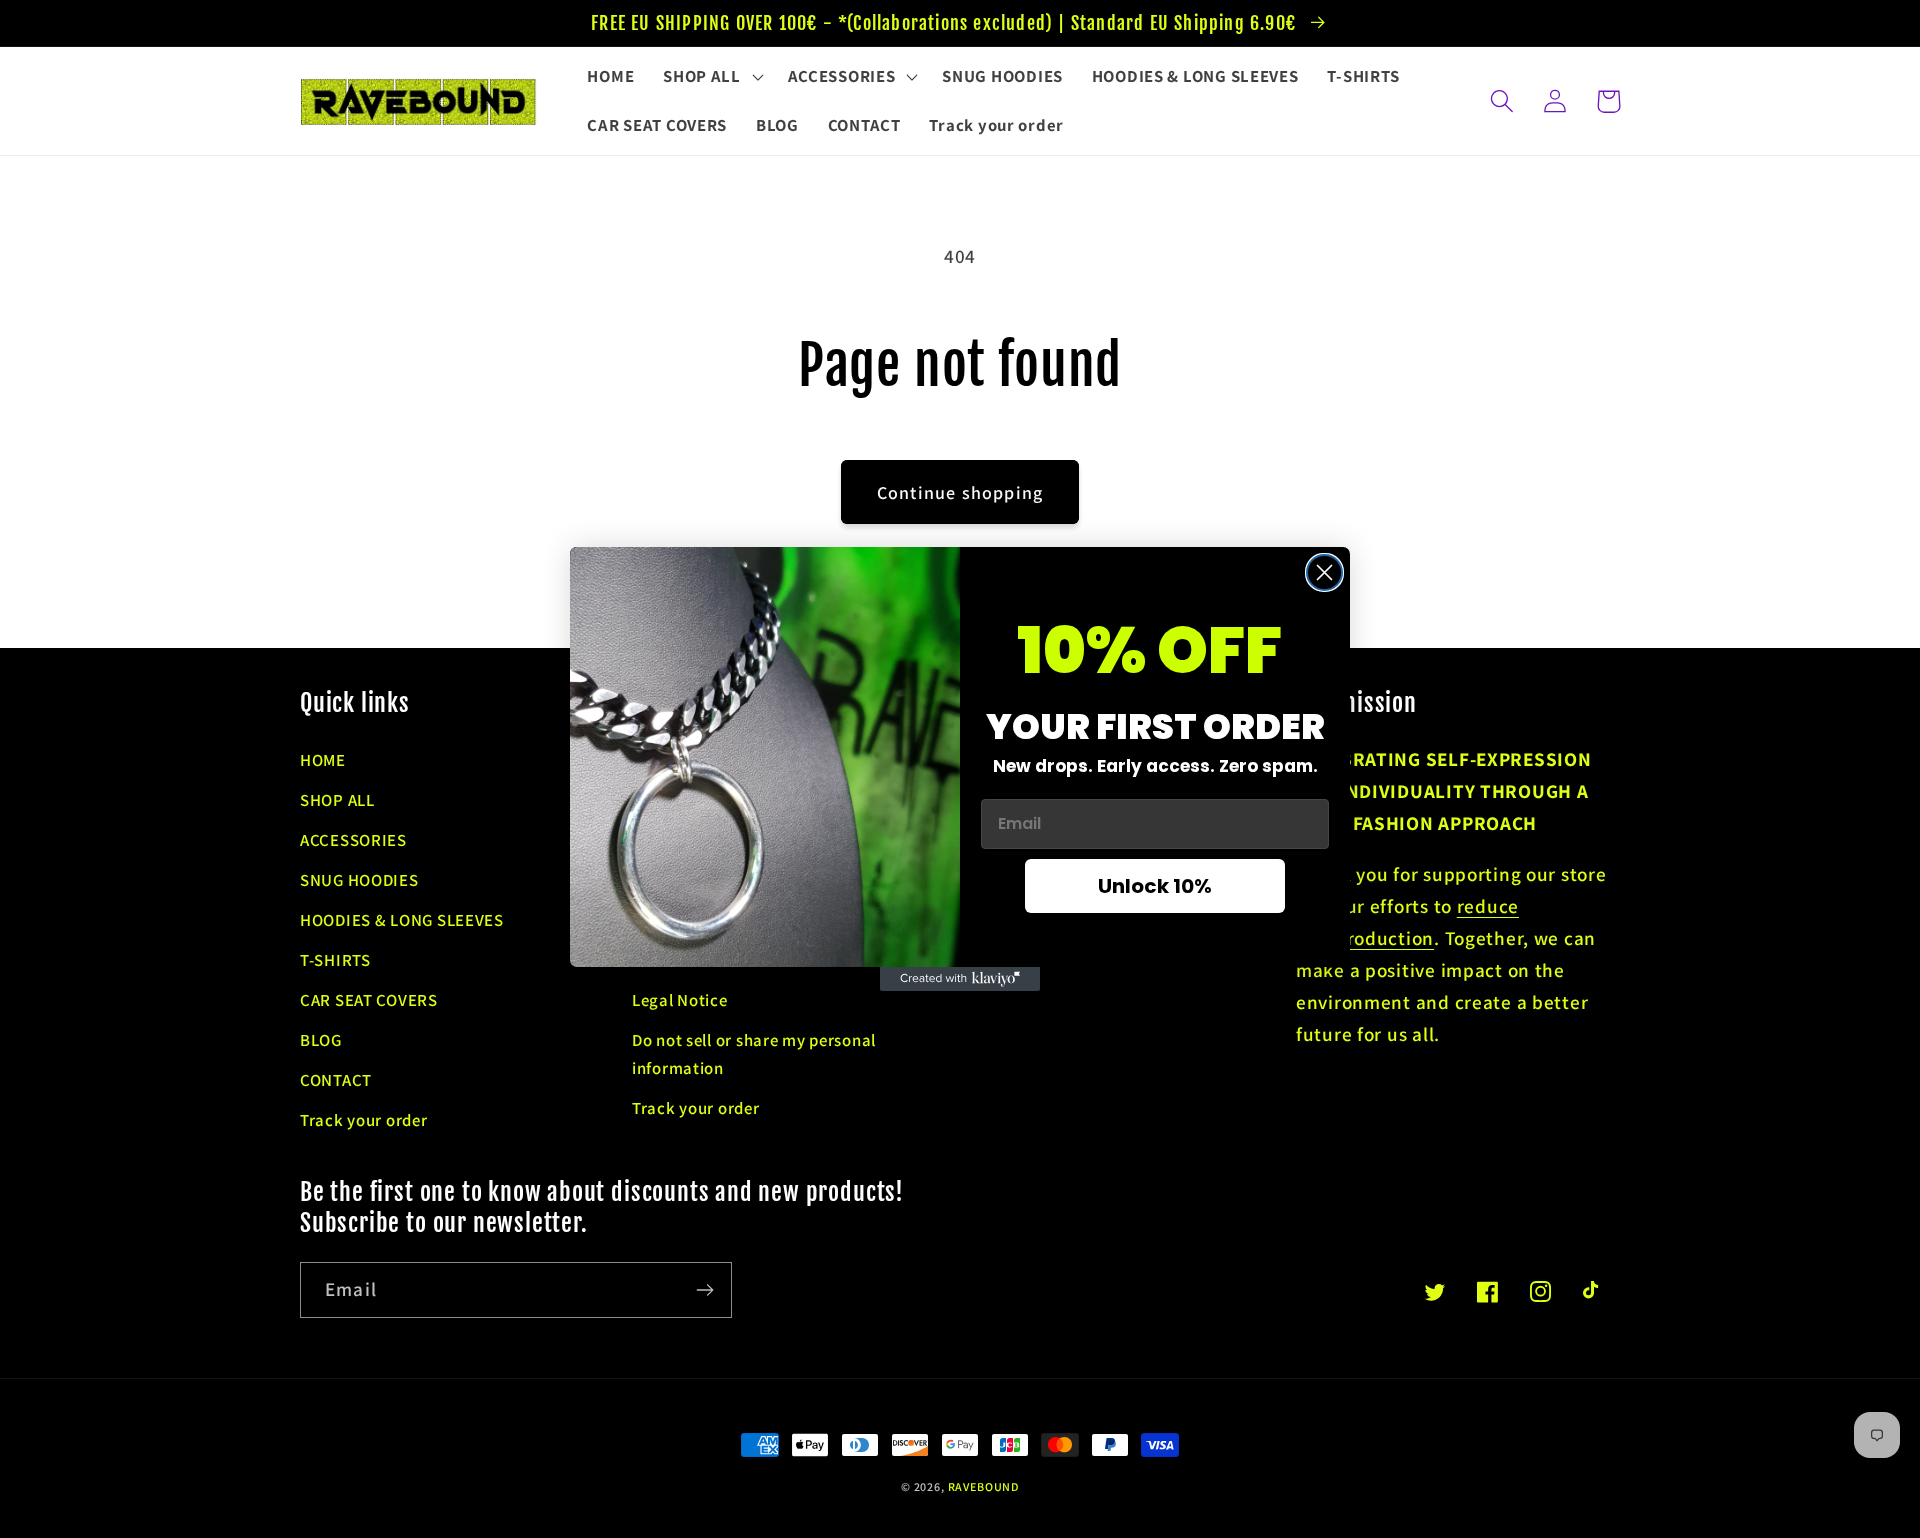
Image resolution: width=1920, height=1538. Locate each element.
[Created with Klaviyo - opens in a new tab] (960, 979)
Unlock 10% (1155, 886)
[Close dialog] (1324, 572)
